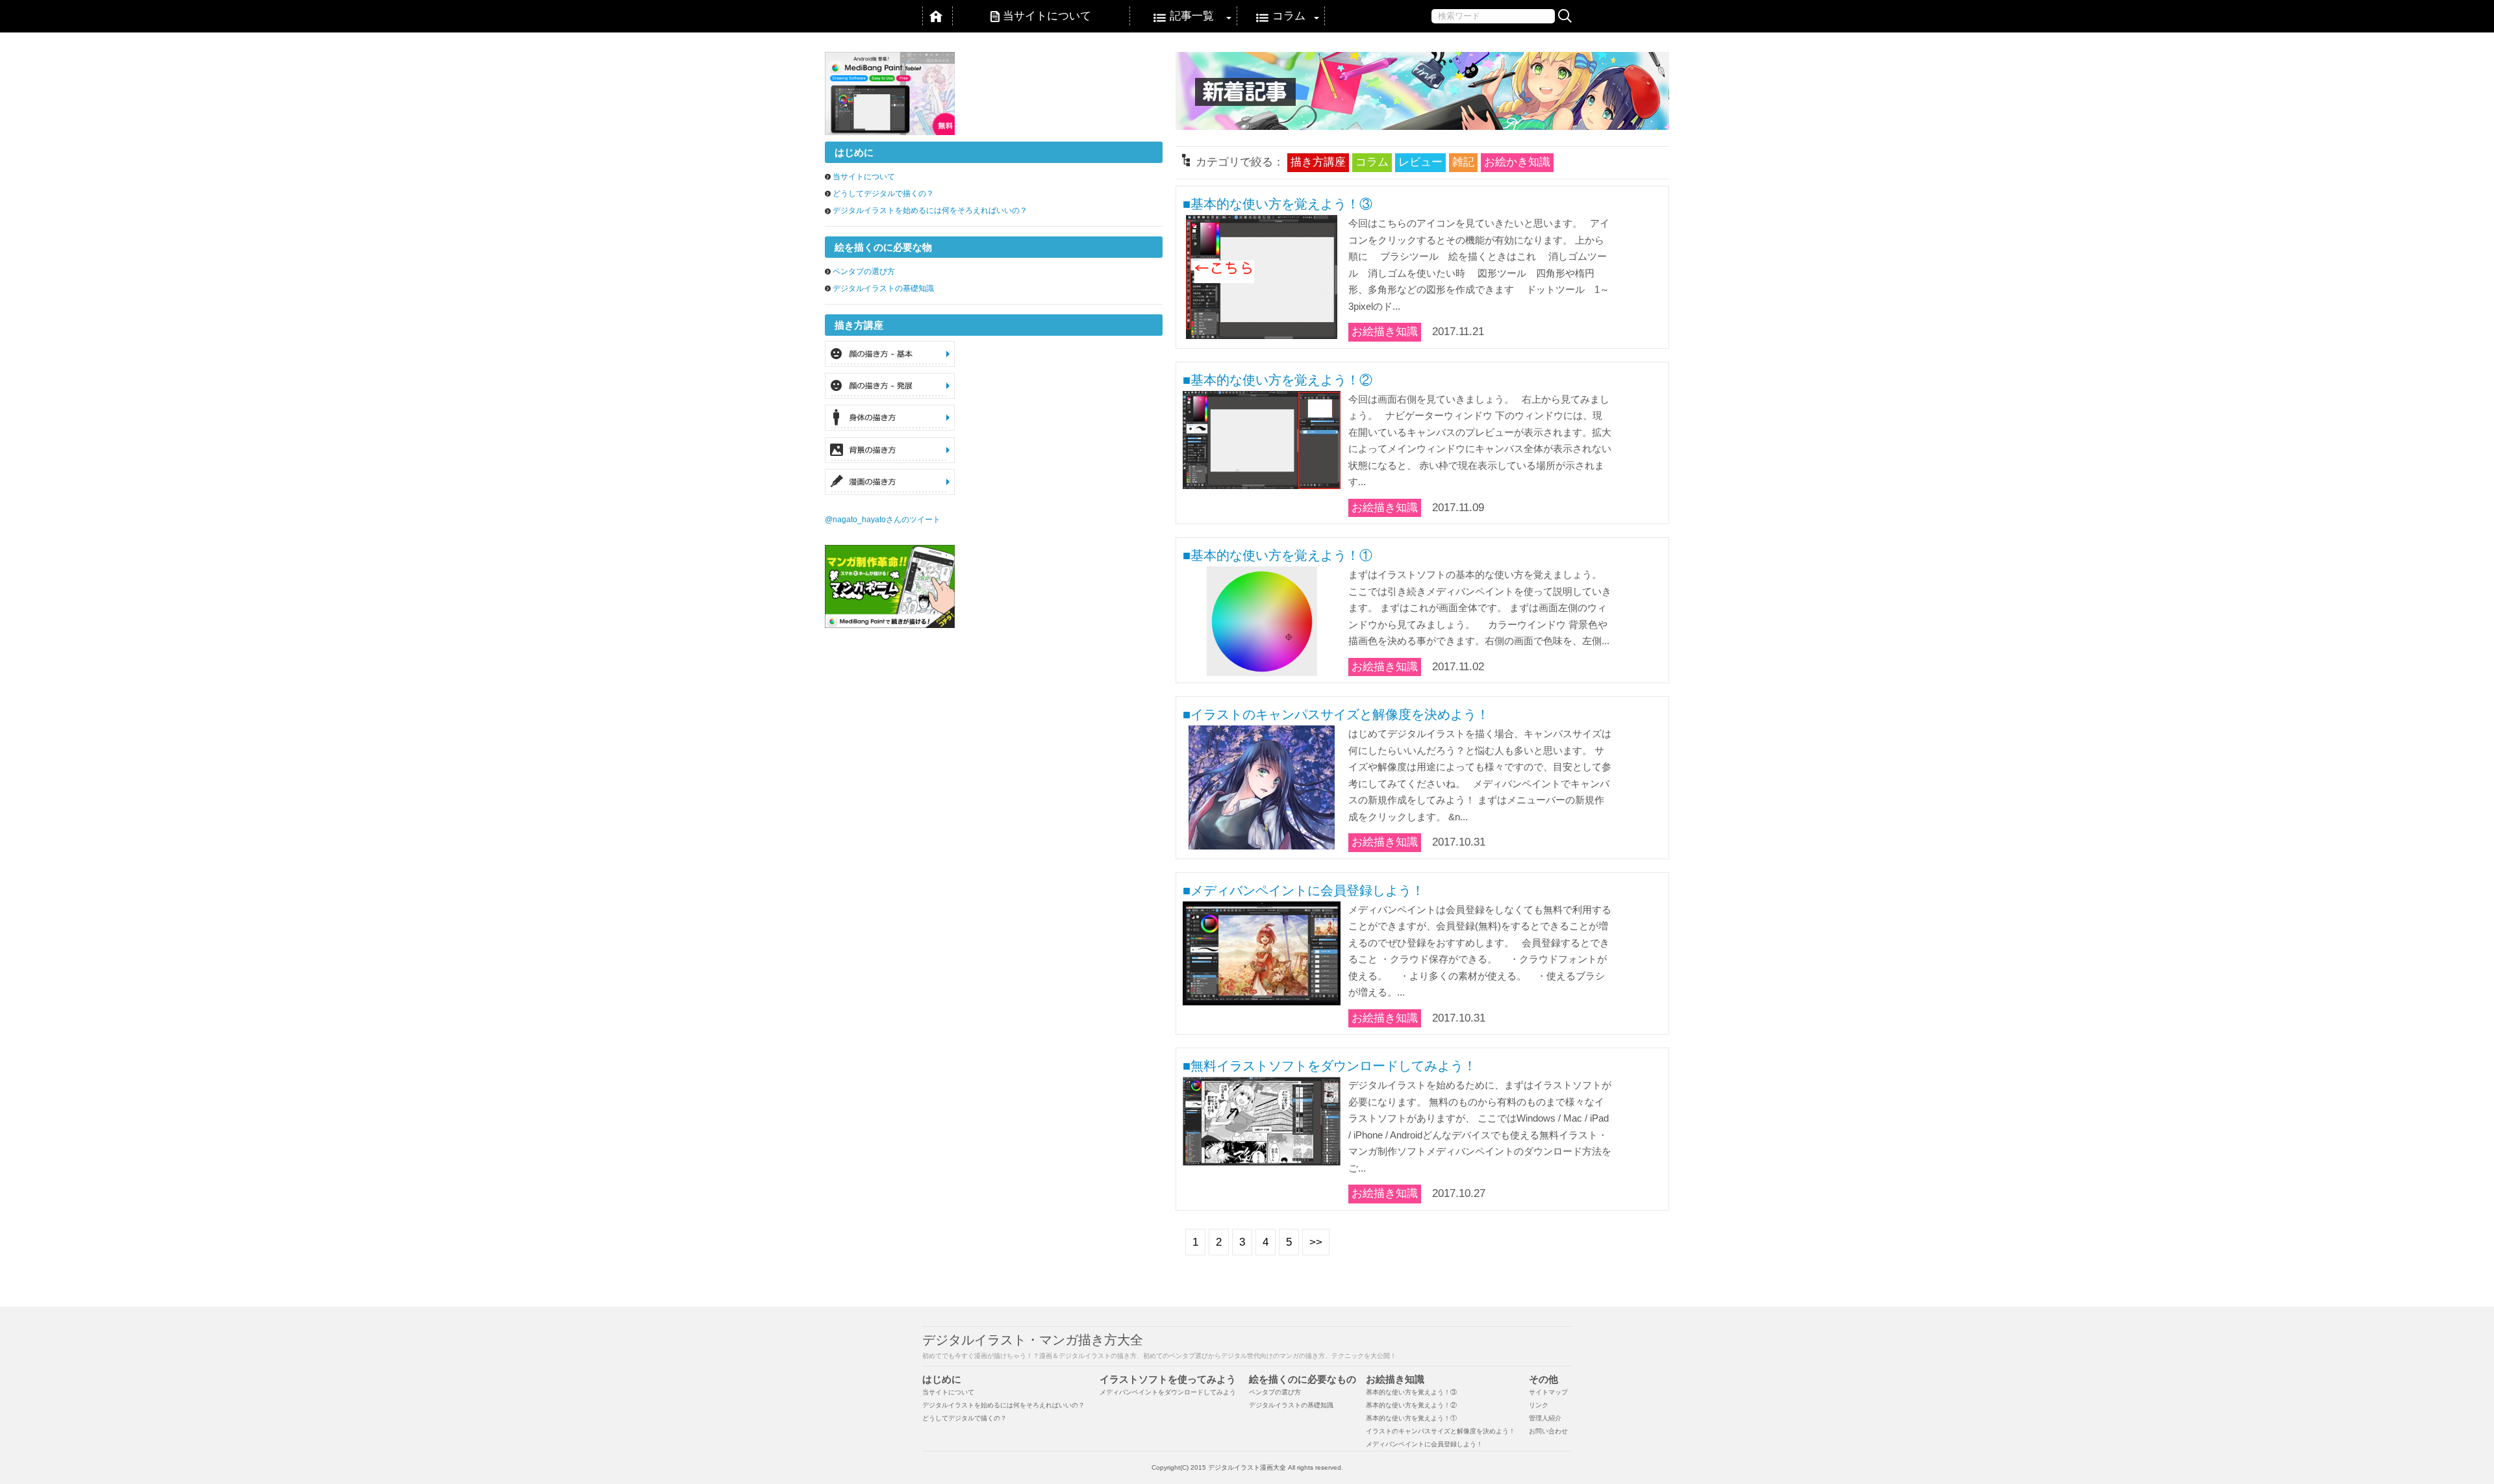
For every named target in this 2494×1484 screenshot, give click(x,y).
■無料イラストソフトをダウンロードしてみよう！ (1329, 1066)
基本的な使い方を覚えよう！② (1411, 1405)
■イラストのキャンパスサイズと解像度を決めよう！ (1336, 714)
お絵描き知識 (1385, 332)
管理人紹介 (1545, 1418)
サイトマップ (1548, 1392)
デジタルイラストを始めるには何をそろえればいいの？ (930, 210)
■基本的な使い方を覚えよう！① (1278, 555)
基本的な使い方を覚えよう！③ (1411, 1392)
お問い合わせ (1548, 1431)
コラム (1289, 16)
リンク (1539, 1405)
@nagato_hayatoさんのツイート (883, 520)
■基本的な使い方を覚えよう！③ (1278, 204)
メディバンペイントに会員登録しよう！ (1424, 1444)
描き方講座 (1318, 162)
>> (1316, 1242)
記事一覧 (1192, 16)
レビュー (1420, 162)
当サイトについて (1047, 16)
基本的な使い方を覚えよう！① (1411, 1418)
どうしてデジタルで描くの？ (883, 194)
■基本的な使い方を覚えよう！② (1278, 380)
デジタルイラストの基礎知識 (883, 288)
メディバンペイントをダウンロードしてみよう (1168, 1392)
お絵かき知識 (1517, 162)
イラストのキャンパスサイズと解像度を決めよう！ (1441, 1431)
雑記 (1463, 162)
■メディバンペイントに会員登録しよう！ (1304, 890)
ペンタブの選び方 (864, 271)
